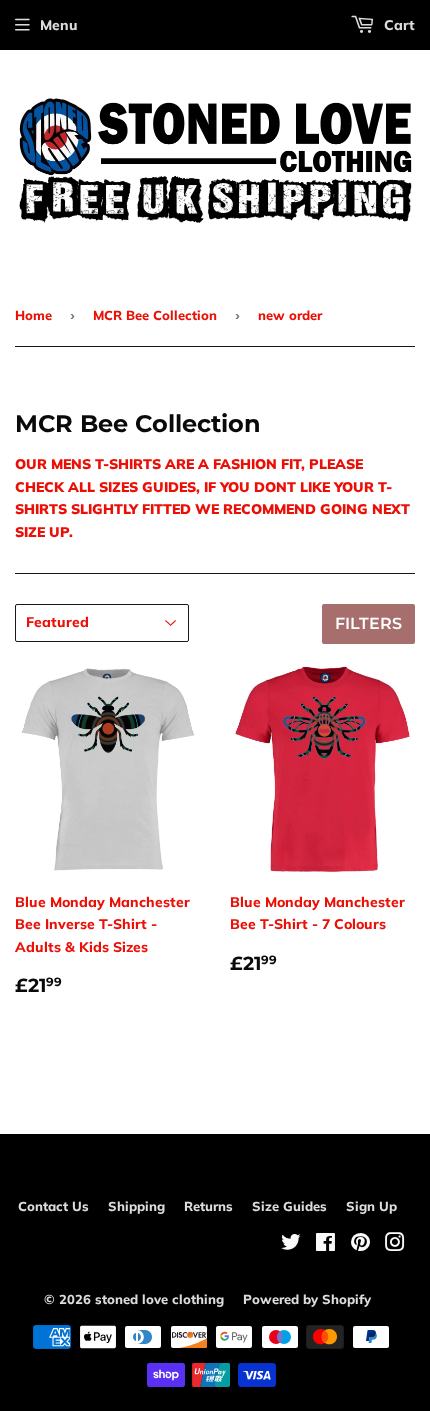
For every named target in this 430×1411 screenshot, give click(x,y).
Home (33, 315)
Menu (59, 25)
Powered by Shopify (307, 1299)
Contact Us (53, 1206)
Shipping (136, 1206)
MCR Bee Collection (155, 315)
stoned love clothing (159, 1299)
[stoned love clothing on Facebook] (325, 1245)
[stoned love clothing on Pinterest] (360, 1245)
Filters (368, 623)
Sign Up (371, 1206)
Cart (397, 25)
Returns (208, 1206)
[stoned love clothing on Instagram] (395, 1245)
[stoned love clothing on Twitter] (291, 1245)
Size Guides (289, 1206)
